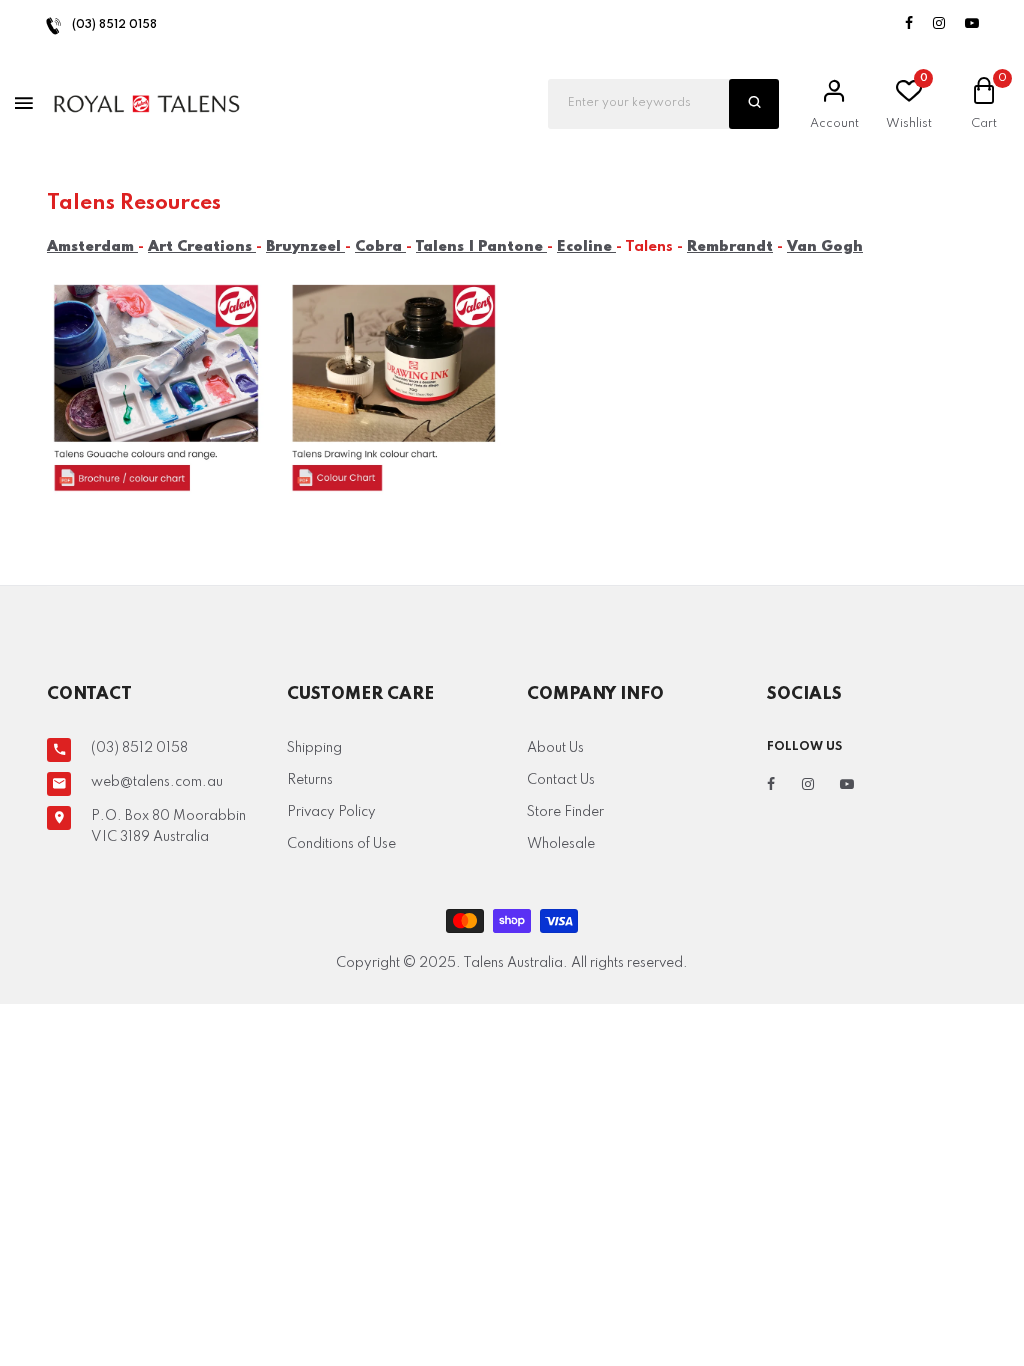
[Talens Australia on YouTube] (972, 24)
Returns (310, 780)
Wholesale (561, 844)
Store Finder (565, 812)
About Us (555, 748)
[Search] (754, 104)
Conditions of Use (341, 844)
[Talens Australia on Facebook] (909, 24)
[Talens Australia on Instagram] (939, 24)
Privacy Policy (331, 812)
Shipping (314, 748)
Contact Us (561, 780)
